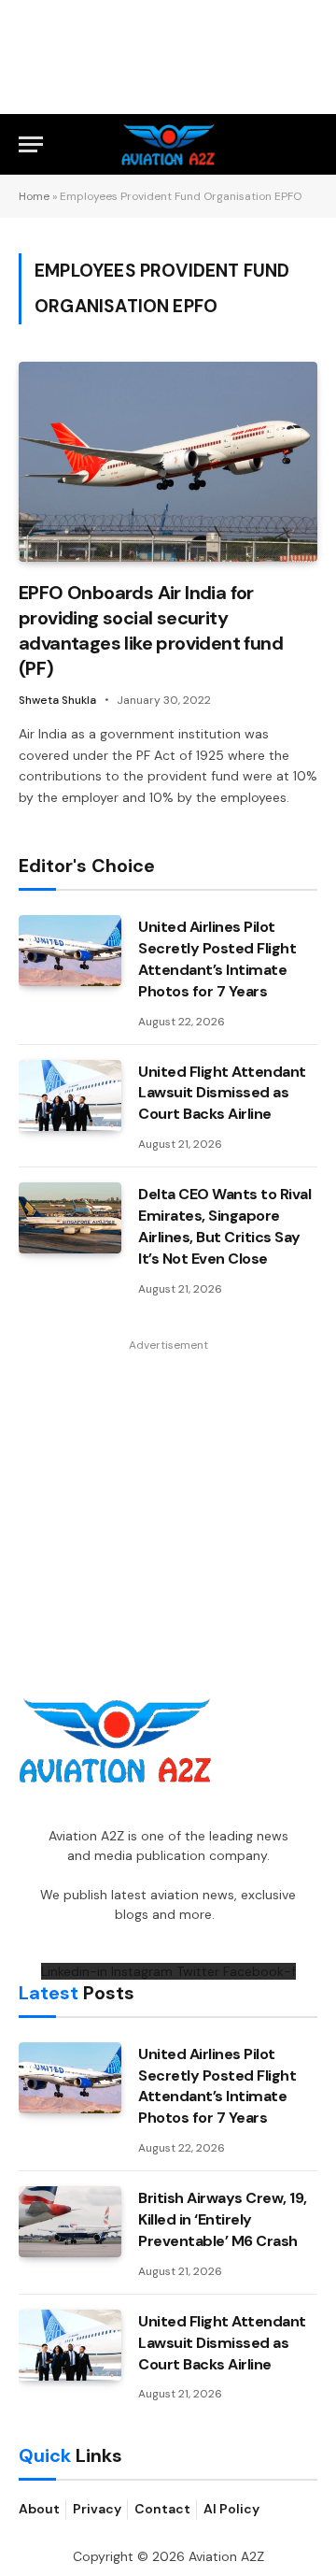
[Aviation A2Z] (168, 144)
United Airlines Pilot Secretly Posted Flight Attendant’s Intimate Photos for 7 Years (217, 959)
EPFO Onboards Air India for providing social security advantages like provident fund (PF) (151, 631)
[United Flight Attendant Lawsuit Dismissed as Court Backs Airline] (70, 1095)
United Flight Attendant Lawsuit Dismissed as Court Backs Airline (222, 1093)
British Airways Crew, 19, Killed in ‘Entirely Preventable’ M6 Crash (223, 2219)
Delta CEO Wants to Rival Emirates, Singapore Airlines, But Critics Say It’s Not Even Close (224, 1226)
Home (34, 196)
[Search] (309, 144)
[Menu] (31, 144)
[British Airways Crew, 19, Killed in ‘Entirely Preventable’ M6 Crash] (70, 2222)
